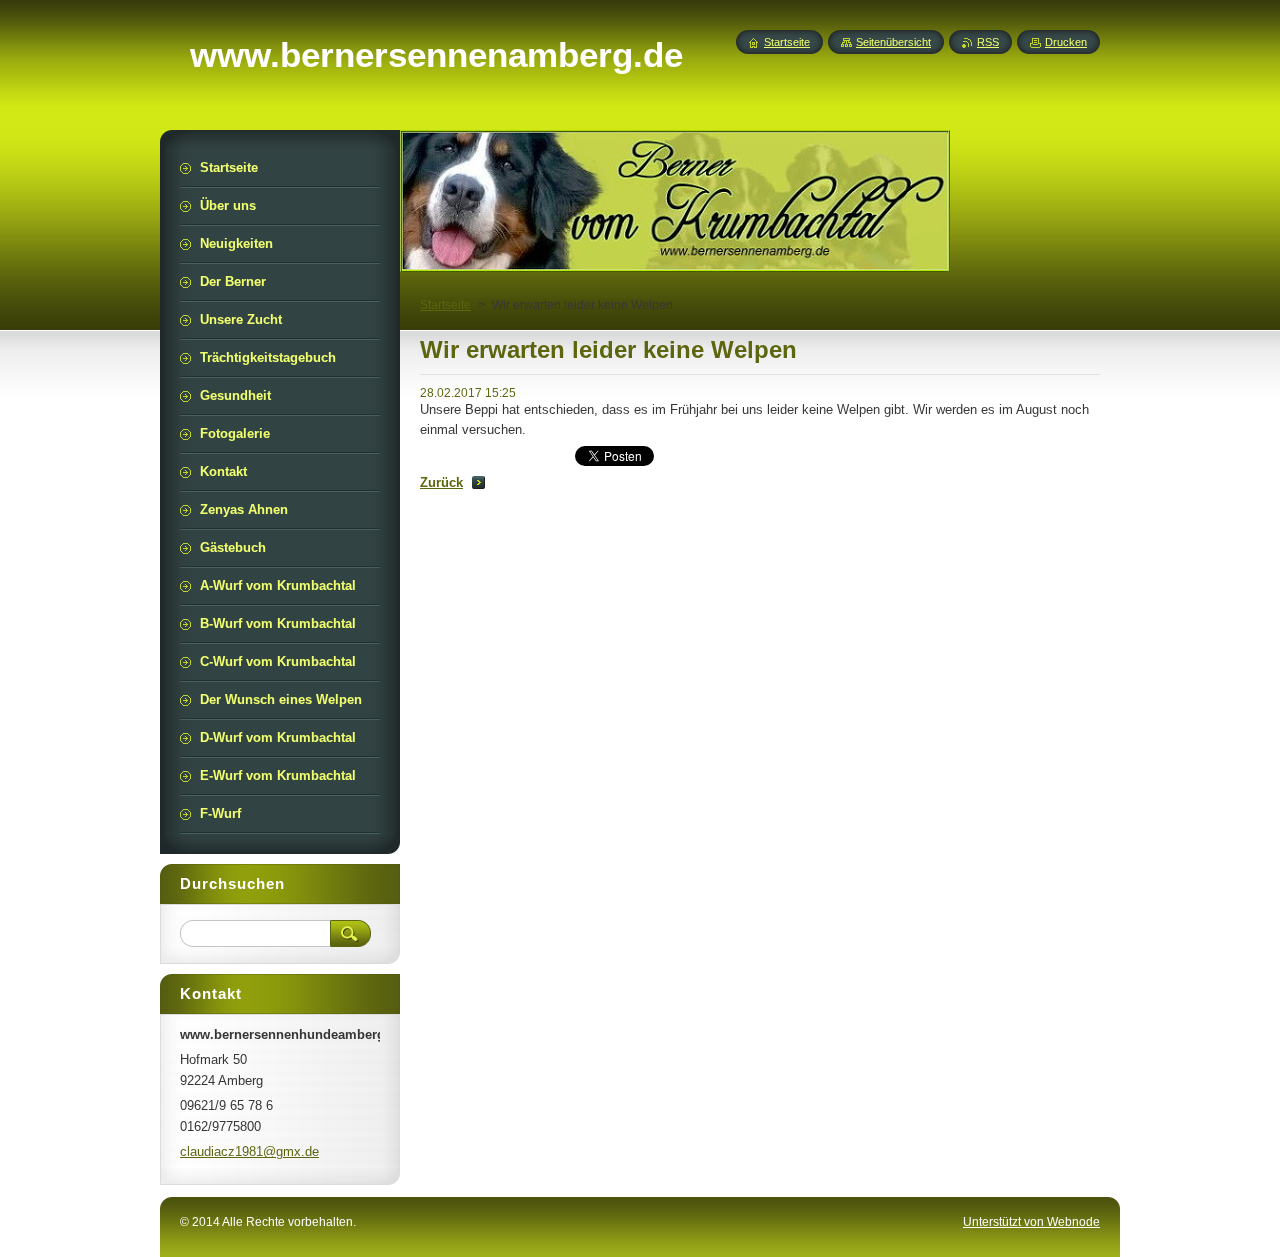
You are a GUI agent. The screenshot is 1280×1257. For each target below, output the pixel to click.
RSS (988, 42)
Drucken (1066, 42)
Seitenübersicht (893, 42)
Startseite (445, 305)
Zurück (441, 482)
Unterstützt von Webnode (1031, 1222)
